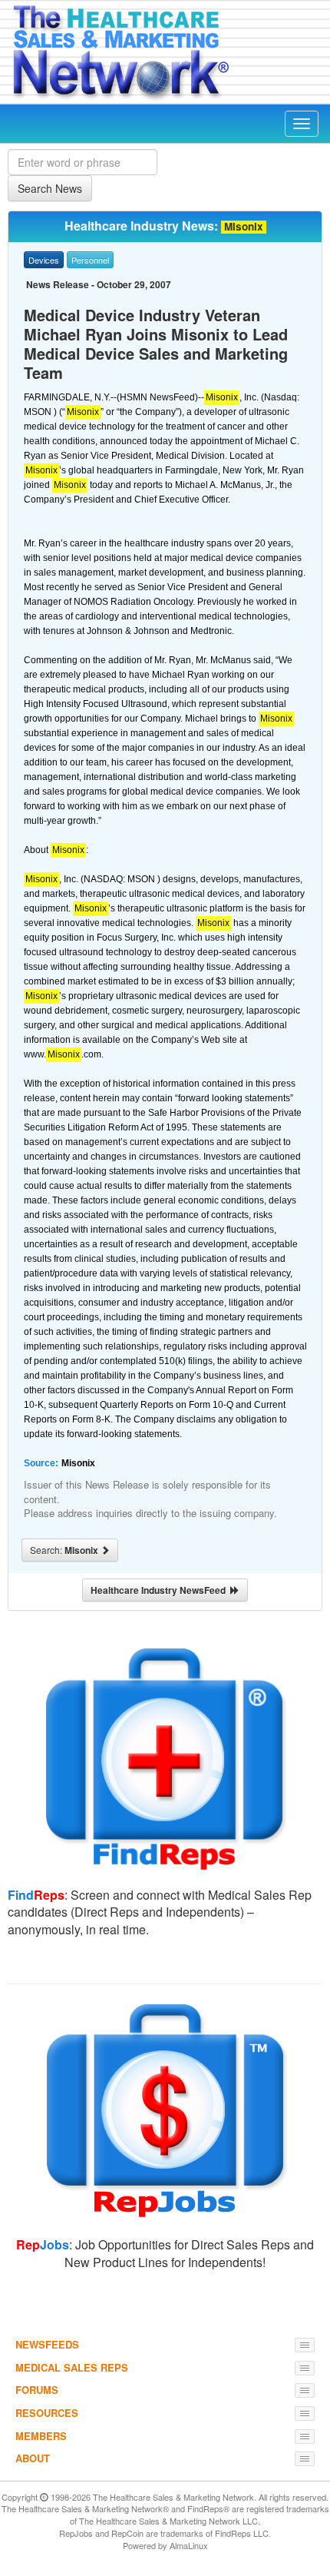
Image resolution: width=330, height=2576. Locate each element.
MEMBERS (41, 2436)
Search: (65, 1550)
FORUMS (37, 2390)
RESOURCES (47, 2413)
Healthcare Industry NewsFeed (160, 1590)
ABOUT (33, 2458)
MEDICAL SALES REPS (72, 2367)
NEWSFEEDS (47, 2344)
